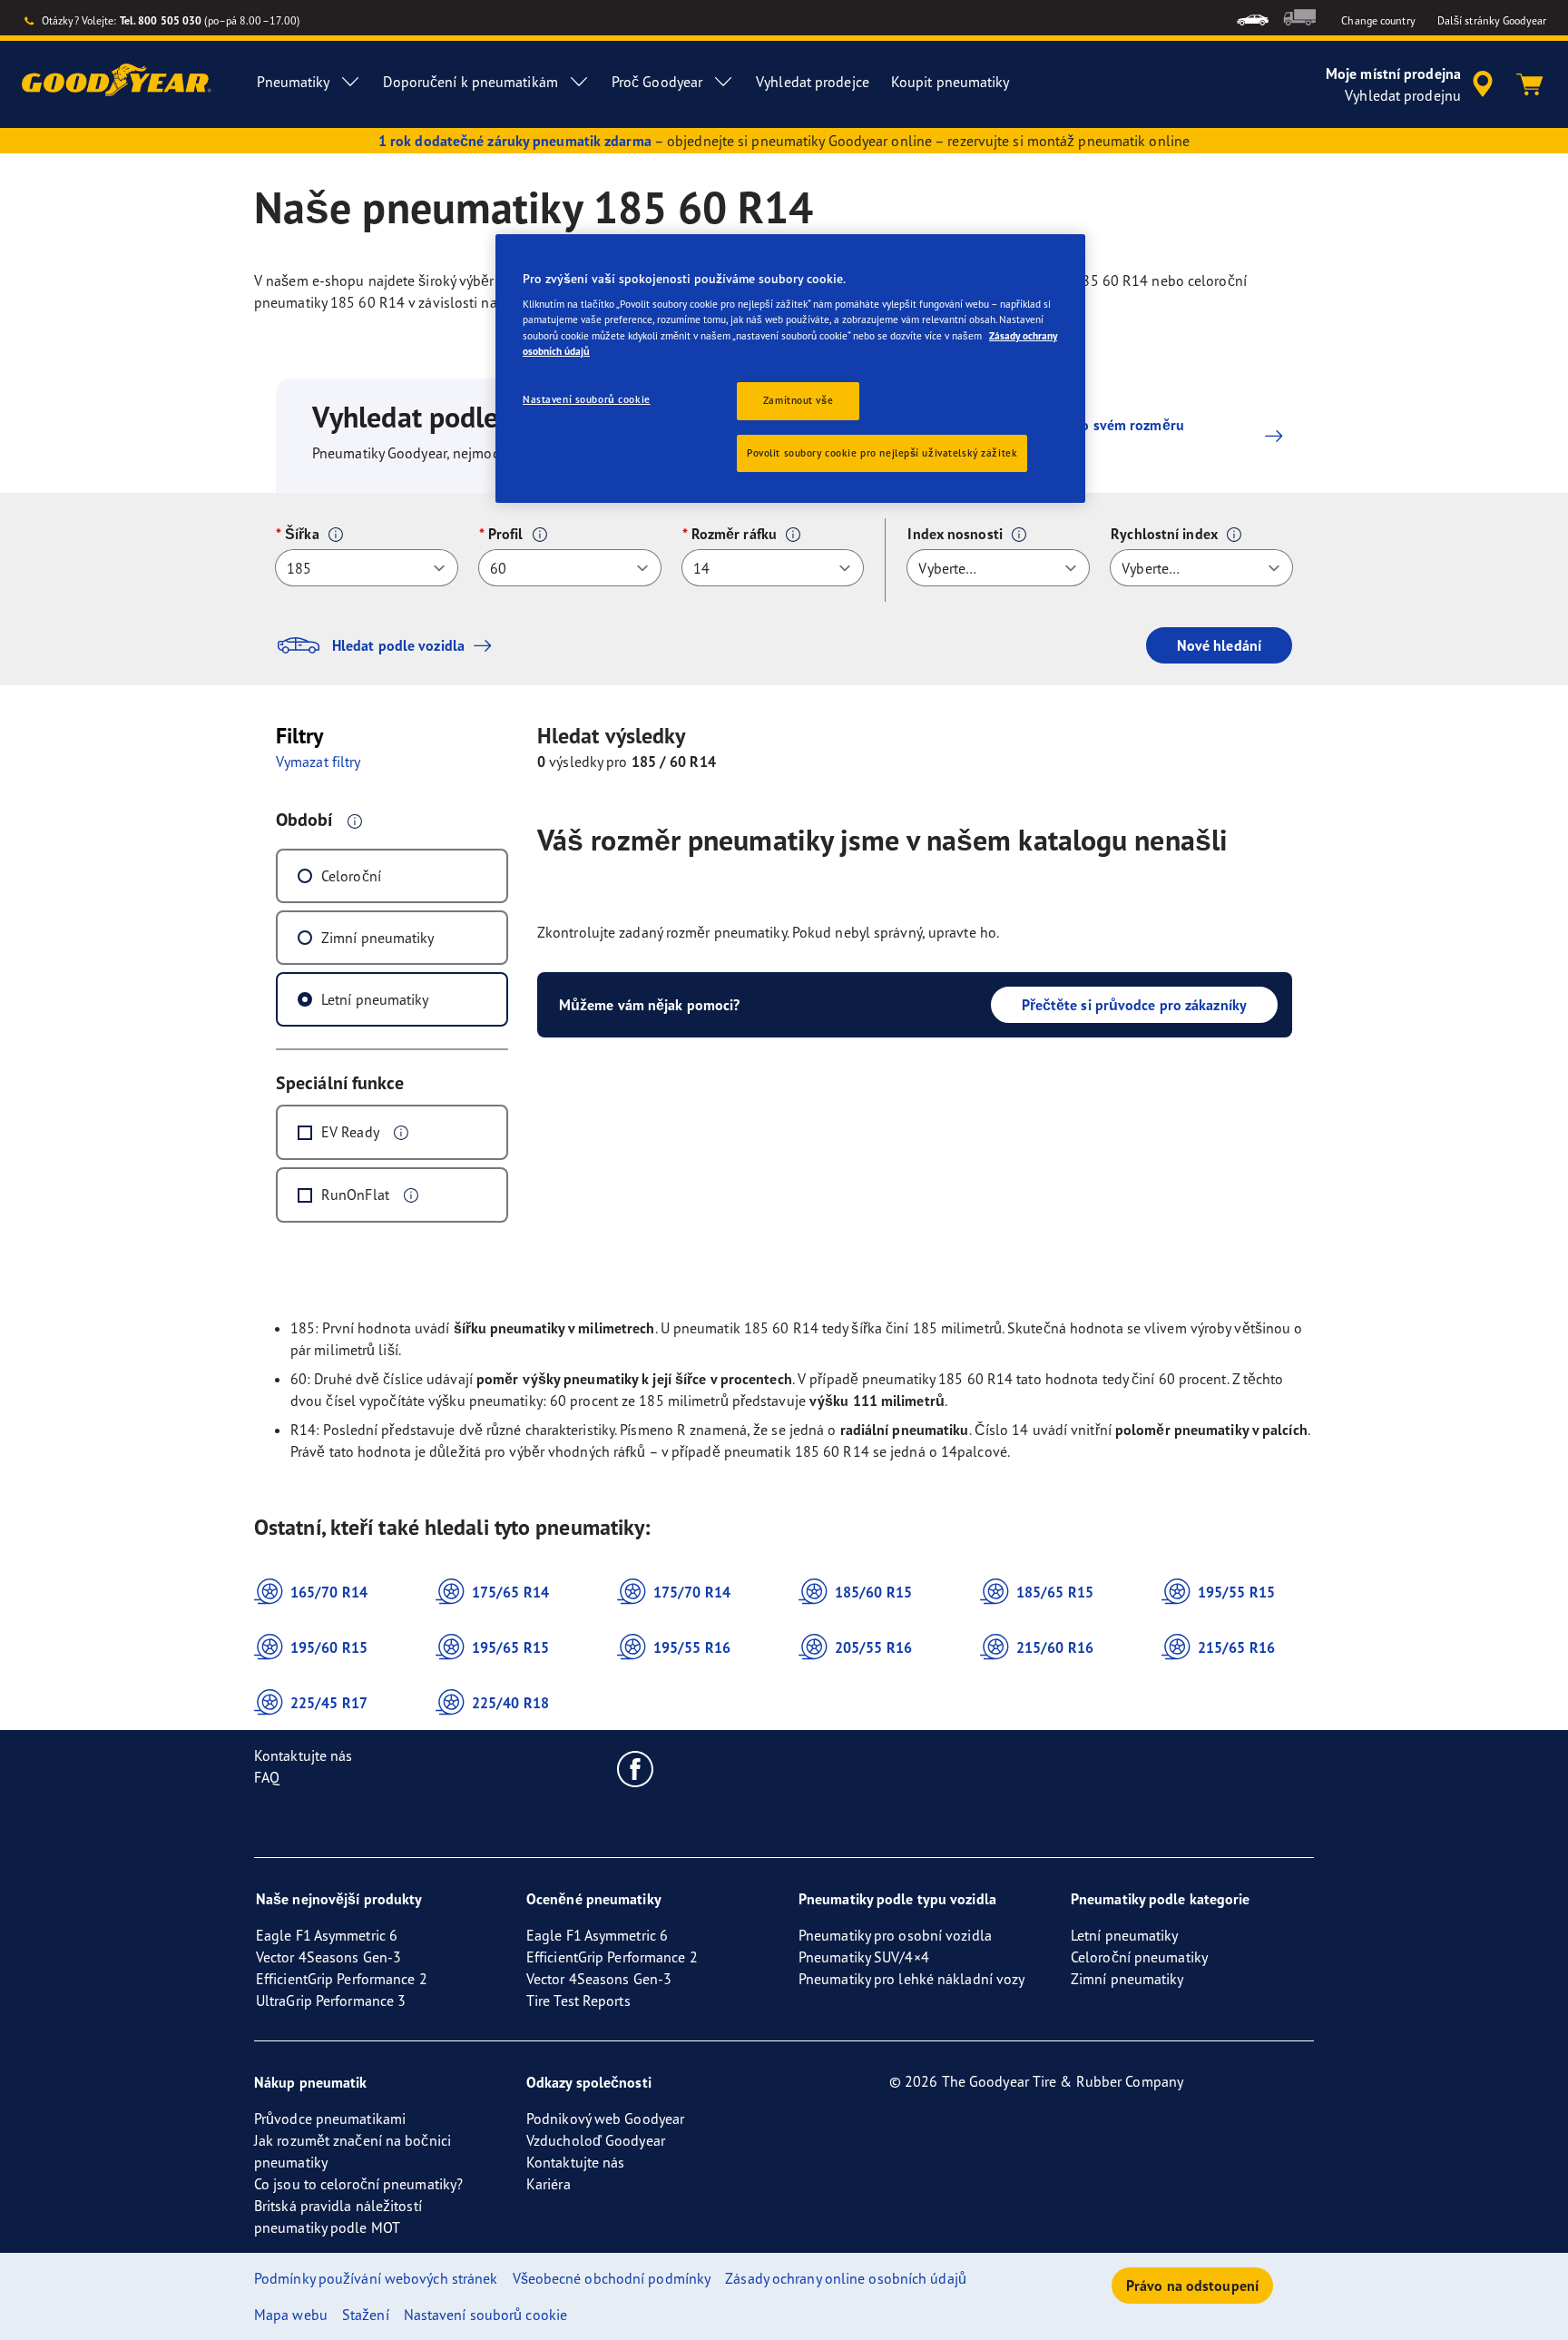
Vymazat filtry (318, 762)
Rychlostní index (1164, 534)
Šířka (302, 534)
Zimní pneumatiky (378, 938)
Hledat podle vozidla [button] (398, 645)
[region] (790, 369)
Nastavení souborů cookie (587, 399)
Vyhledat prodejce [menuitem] (813, 82)
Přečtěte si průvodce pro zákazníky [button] (1134, 1005)
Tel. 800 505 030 (161, 20)
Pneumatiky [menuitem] (293, 82)
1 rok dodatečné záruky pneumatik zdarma (515, 141)
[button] (336, 535)
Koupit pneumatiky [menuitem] (951, 82)
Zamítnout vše (798, 400)
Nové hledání (1219, 645)
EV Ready (350, 1132)
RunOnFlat (355, 1195)
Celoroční (351, 876)
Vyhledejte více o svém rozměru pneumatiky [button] (1082, 436)
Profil (506, 534)
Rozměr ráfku (734, 534)
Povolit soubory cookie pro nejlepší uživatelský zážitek (882, 453)
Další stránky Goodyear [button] (1492, 20)
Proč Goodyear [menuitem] (657, 82)
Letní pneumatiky (375, 999)
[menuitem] (1253, 18)
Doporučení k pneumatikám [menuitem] (470, 82)
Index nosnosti (955, 534)
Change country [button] (1378, 20)
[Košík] (1530, 84)
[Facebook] (636, 1768)
